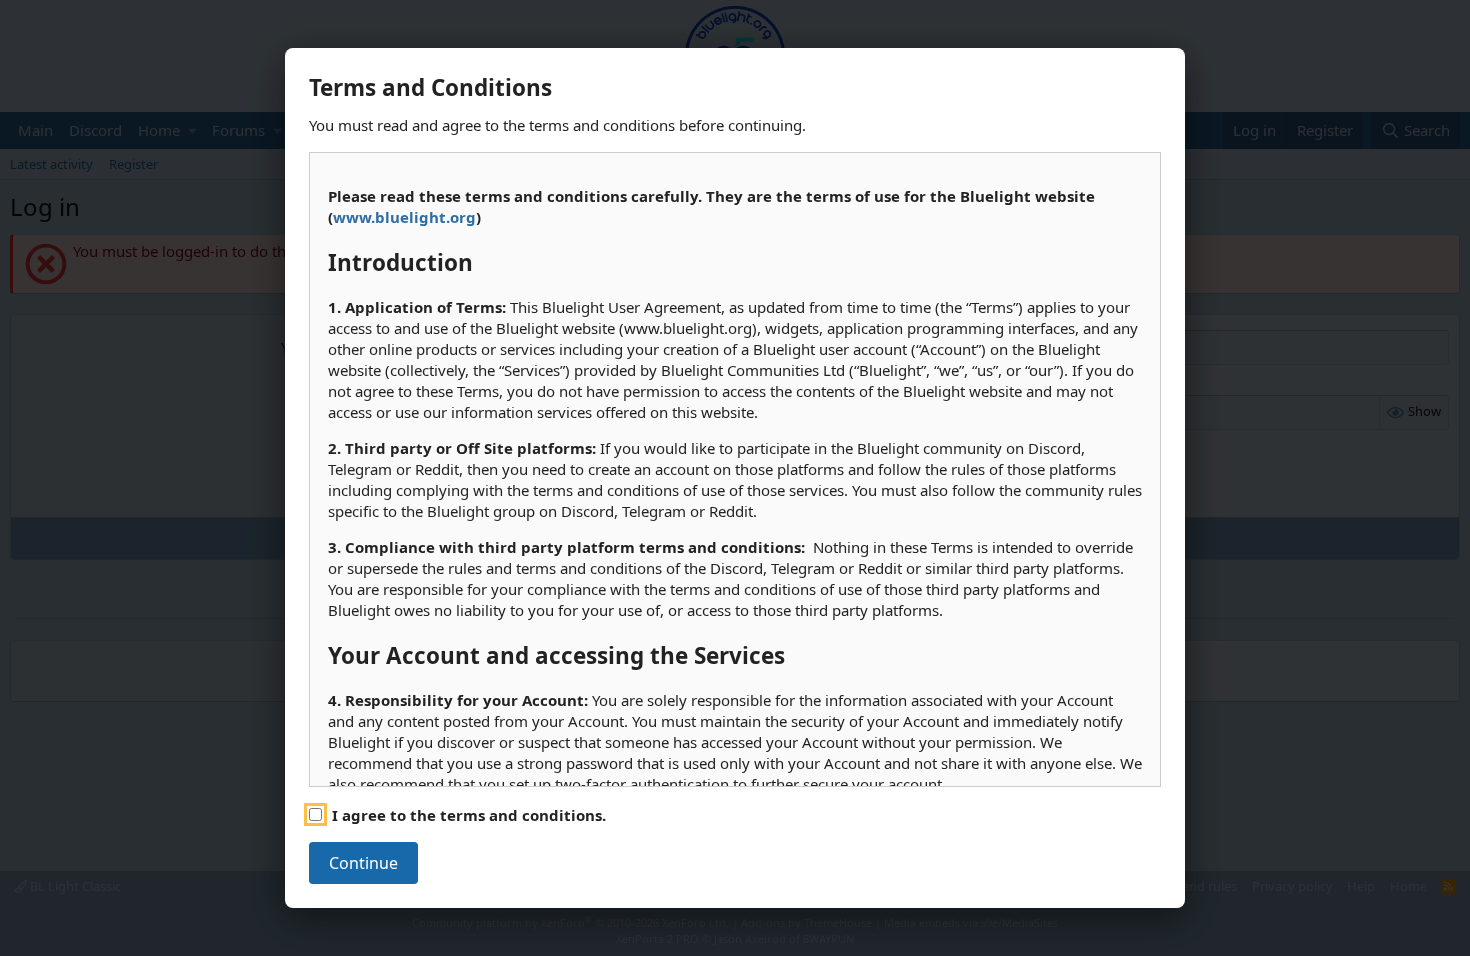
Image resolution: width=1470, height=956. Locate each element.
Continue (363, 863)
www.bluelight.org (404, 217)
